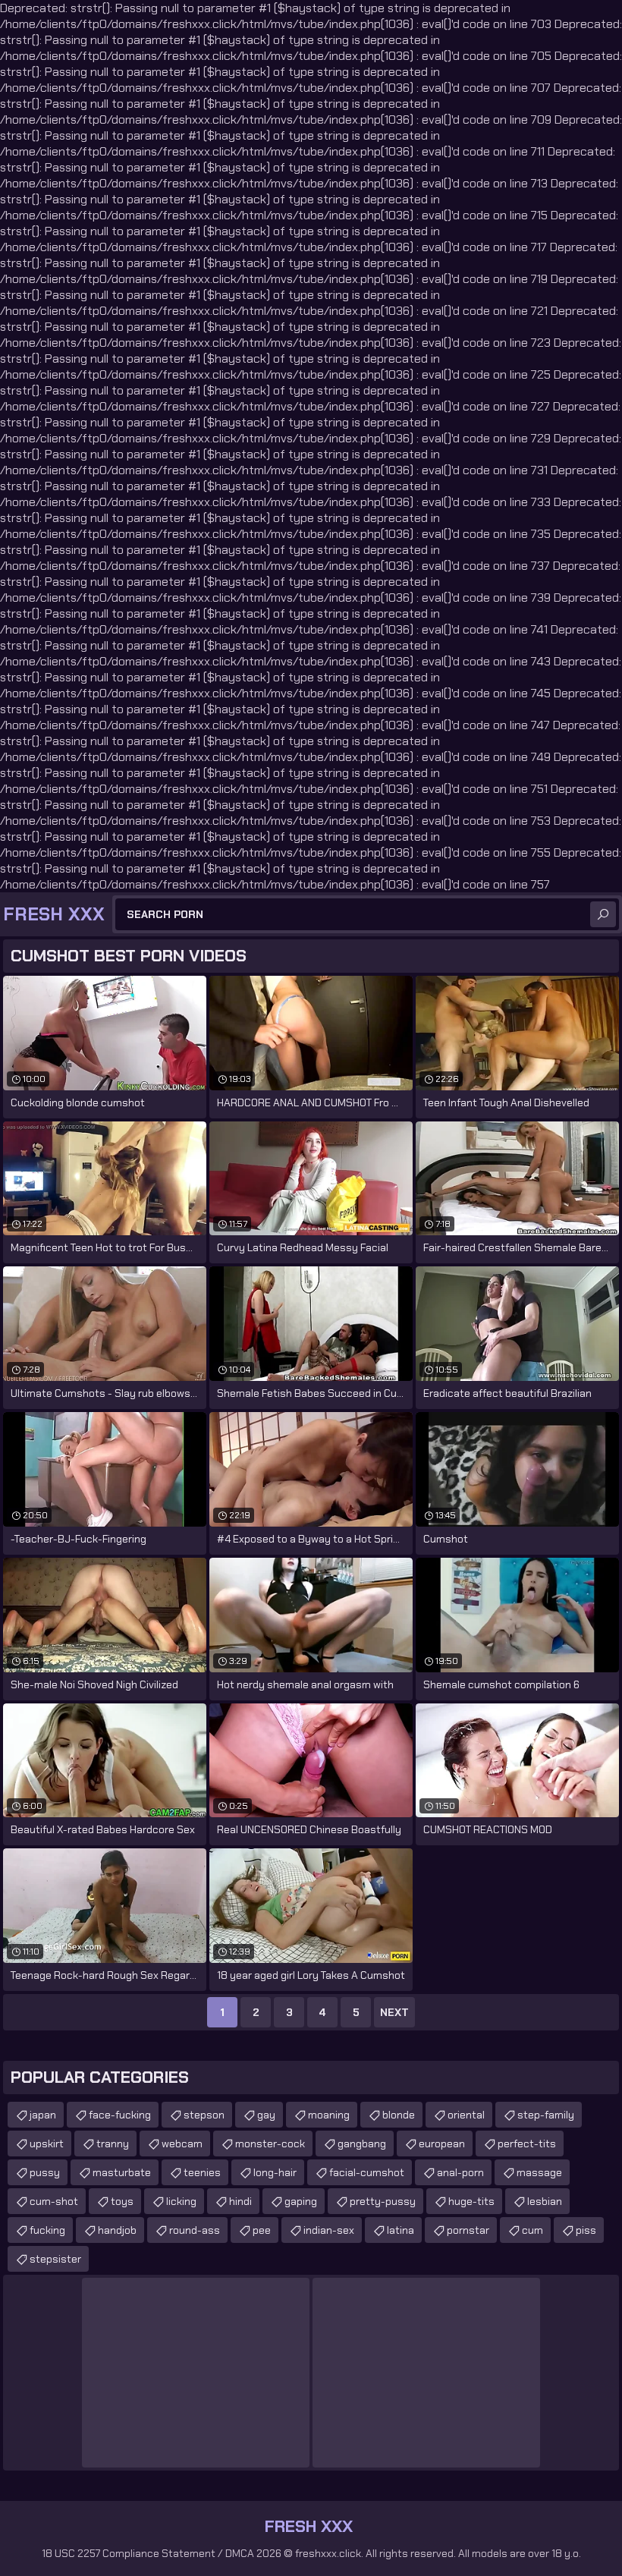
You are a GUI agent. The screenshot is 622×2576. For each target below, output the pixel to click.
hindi (240, 2201)
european (442, 2144)
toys (122, 2201)
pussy (45, 2172)
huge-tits (471, 2201)
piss (586, 2230)
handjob (117, 2230)
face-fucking (120, 2115)
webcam (182, 2144)
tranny (113, 2144)
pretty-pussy (383, 2201)
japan (43, 2115)
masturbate (122, 2172)
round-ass (195, 2230)
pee (262, 2230)
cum (532, 2230)
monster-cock (270, 2144)
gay (266, 2115)
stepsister (55, 2259)
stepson (204, 2115)
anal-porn (460, 2172)
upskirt (47, 2144)
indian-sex (329, 2230)
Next (394, 2012)
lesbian (545, 2201)
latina (401, 2230)
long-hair (275, 2172)
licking (181, 2201)
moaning (329, 2115)
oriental (466, 2115)
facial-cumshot (367, 2172)
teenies (202, 2172)
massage (539, 2172)
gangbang (362, 2144)
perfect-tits (527, 2144)
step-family (546, 2115)
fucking (47, 2230)
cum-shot (54, 2201)
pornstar (468, 2230)
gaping (301, 2201)
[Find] (603, 914)
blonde (399, 2115)
